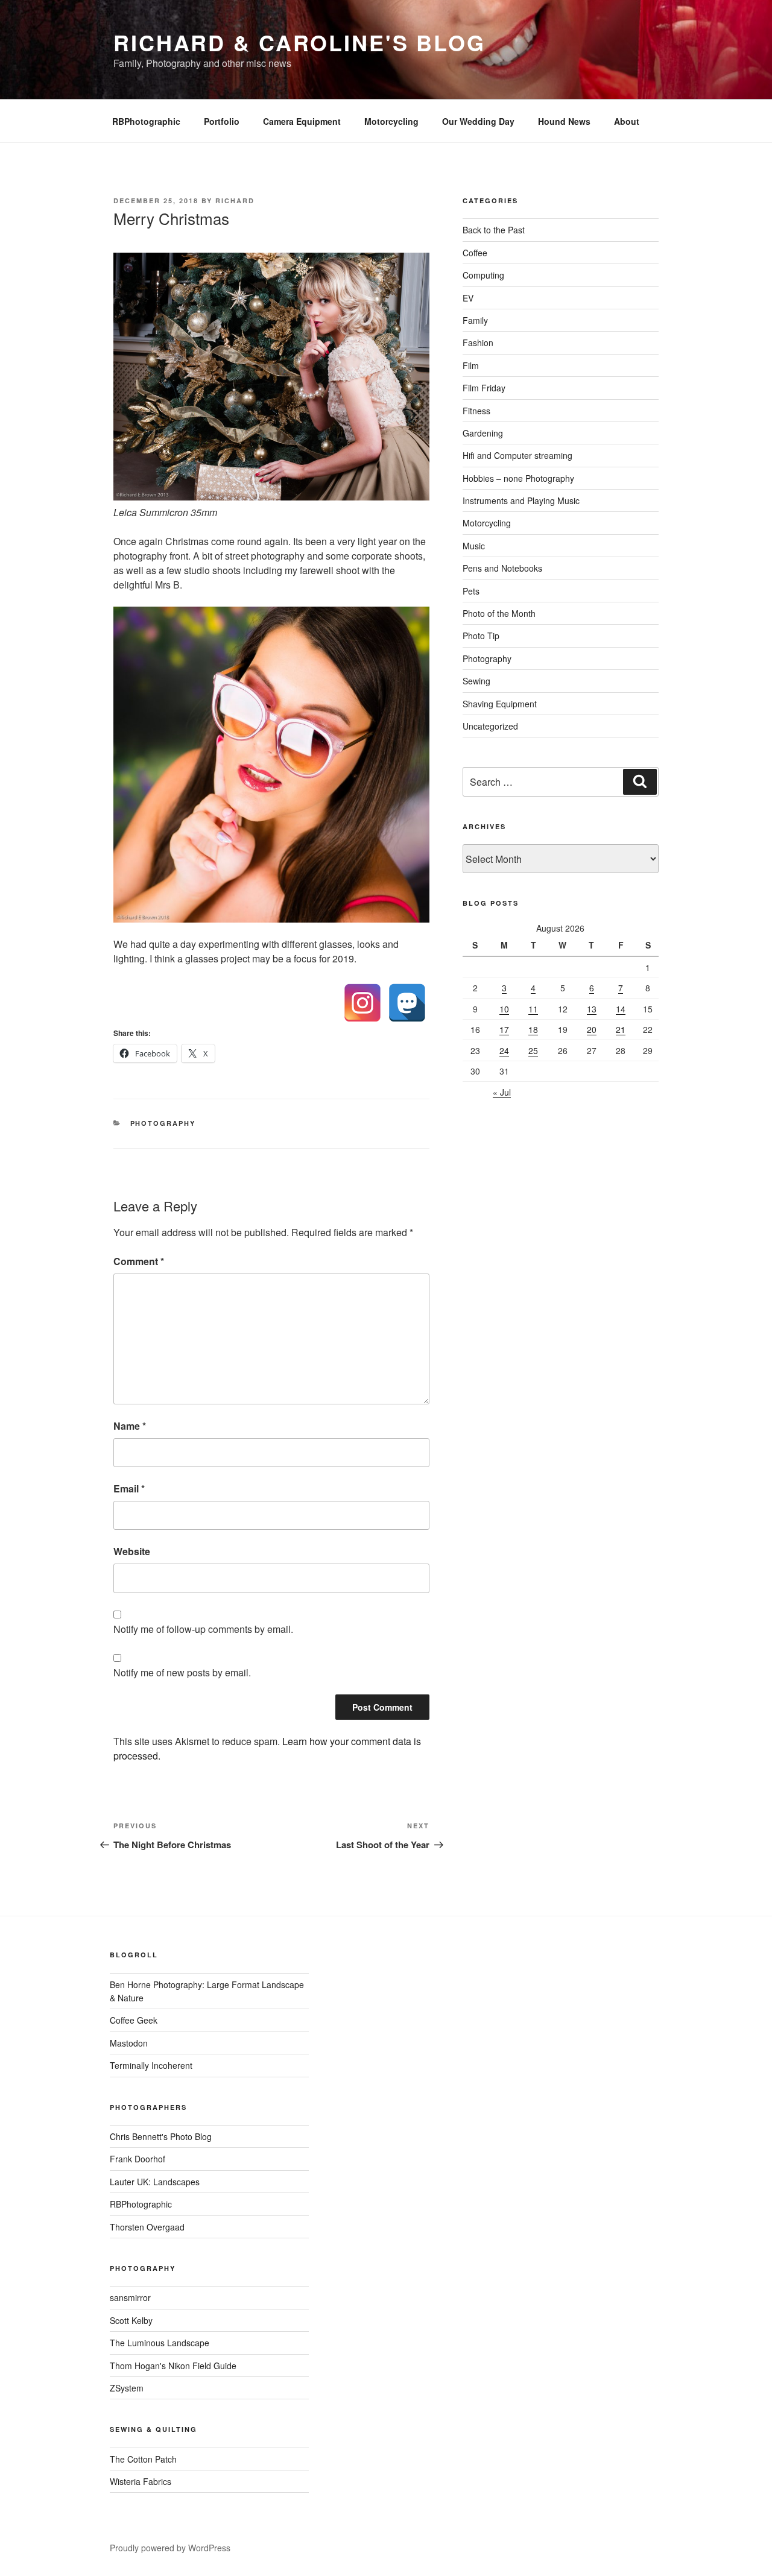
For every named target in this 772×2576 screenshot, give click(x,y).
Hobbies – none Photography (518, 478)
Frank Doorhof (138, 2159)
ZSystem (127, 2388)
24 (504, 1050)
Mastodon (129, 2043)
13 (592, 1009)
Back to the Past (494, 230)
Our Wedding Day (478, 121)
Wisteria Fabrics (141, 2481)
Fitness (476, 411)
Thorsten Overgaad (147, 2227)
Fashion (478, 343)
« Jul (502, 1092)
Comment (139, 1261)
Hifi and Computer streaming (517, 455)
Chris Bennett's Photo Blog (161, 2136)
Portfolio (222, 121)
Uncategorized (490, 726)
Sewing (476, 681)
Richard (235, 200)
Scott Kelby (131, 2320)
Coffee (475, 253)
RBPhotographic (146, 121)
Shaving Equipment (500, 704)
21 (621, 1029)
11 (533, 1009)
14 (621, 1009)
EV (468, 298)
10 (504, 1009)
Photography (163, 1123)
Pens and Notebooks (502, 568)
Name (130, 1426)
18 (533, 1029)
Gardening (483, 433)
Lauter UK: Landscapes (155, 2182)
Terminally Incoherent (151, 2065)
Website (132, 1551)
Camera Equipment (302, 121)
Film (471, 365)
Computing (483, 275)
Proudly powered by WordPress (170, 2548)
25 (533, 1050)
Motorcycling (391, 121)
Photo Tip (481, 636)
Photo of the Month (499, 613)
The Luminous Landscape (160, 2343)
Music (474, 546)
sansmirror (130, 2297)
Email (129, 1488)
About (627, 121)
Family (475, 320)
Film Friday (484, 388)
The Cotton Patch (143, 2459)
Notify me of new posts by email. (182, 1672)
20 (592, 1029)
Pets (471, 591)
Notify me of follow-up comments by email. (203, 1629)
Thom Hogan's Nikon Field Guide (173, 2366)
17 (504, 1029)
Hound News (564, 121)
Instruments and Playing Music (521, 500)
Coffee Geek (134, 2020)
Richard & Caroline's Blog (299, 42)
